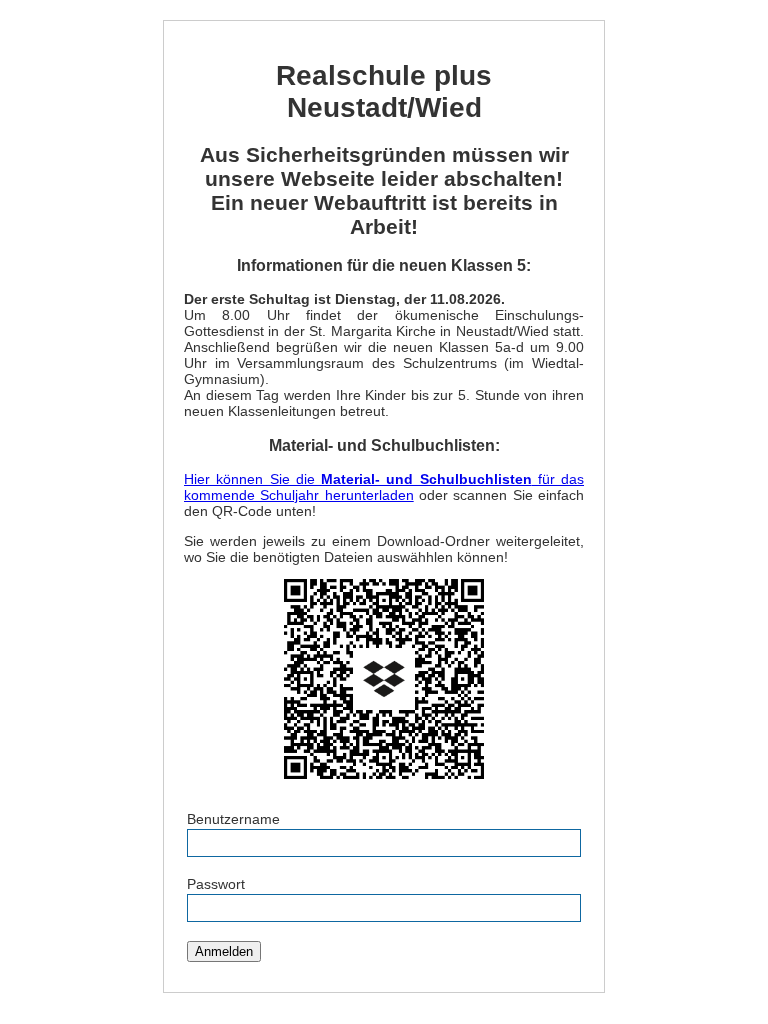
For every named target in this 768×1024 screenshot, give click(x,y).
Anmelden (224, 951)
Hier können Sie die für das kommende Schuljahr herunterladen (384, 487)
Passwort (216, 884)
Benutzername (233, 819)
